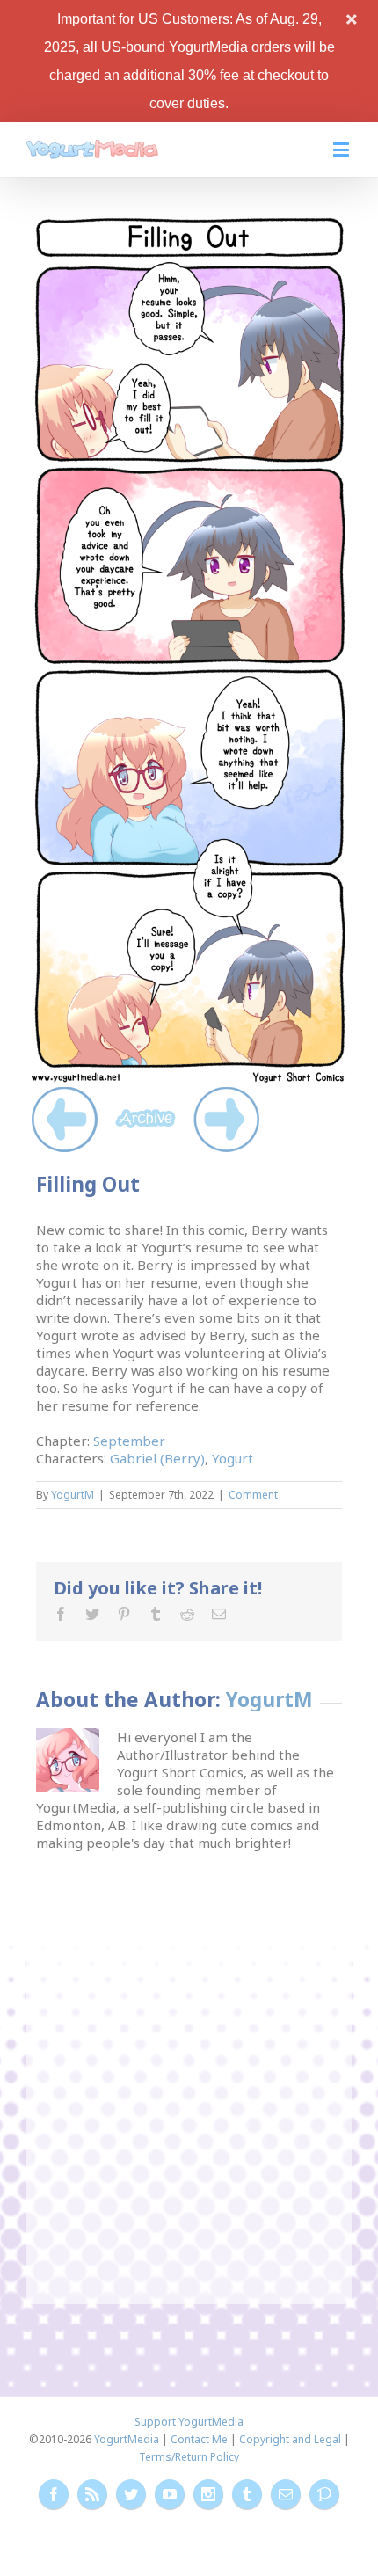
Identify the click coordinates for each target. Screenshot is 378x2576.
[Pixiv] (324, 2494)
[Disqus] (189, 2071)
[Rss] (92, 2494)
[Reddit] (187, 1614)
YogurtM (73, 1495)
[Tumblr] (156, 1614)
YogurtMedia (127, 2439)
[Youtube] (170, 2494)
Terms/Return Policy (189, 2457)
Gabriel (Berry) (157, 1458)
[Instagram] (208, 2494)
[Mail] (219, 1614)
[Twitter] (92, 1614)
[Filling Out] (189, 221)
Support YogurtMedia (189, 2422)
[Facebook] (61, 1614)
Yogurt (233, 1458)
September (129, 1441)
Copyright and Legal (290, 2439)
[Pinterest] (124, 1614)
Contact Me (199, 2439)
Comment (253, 1495)
